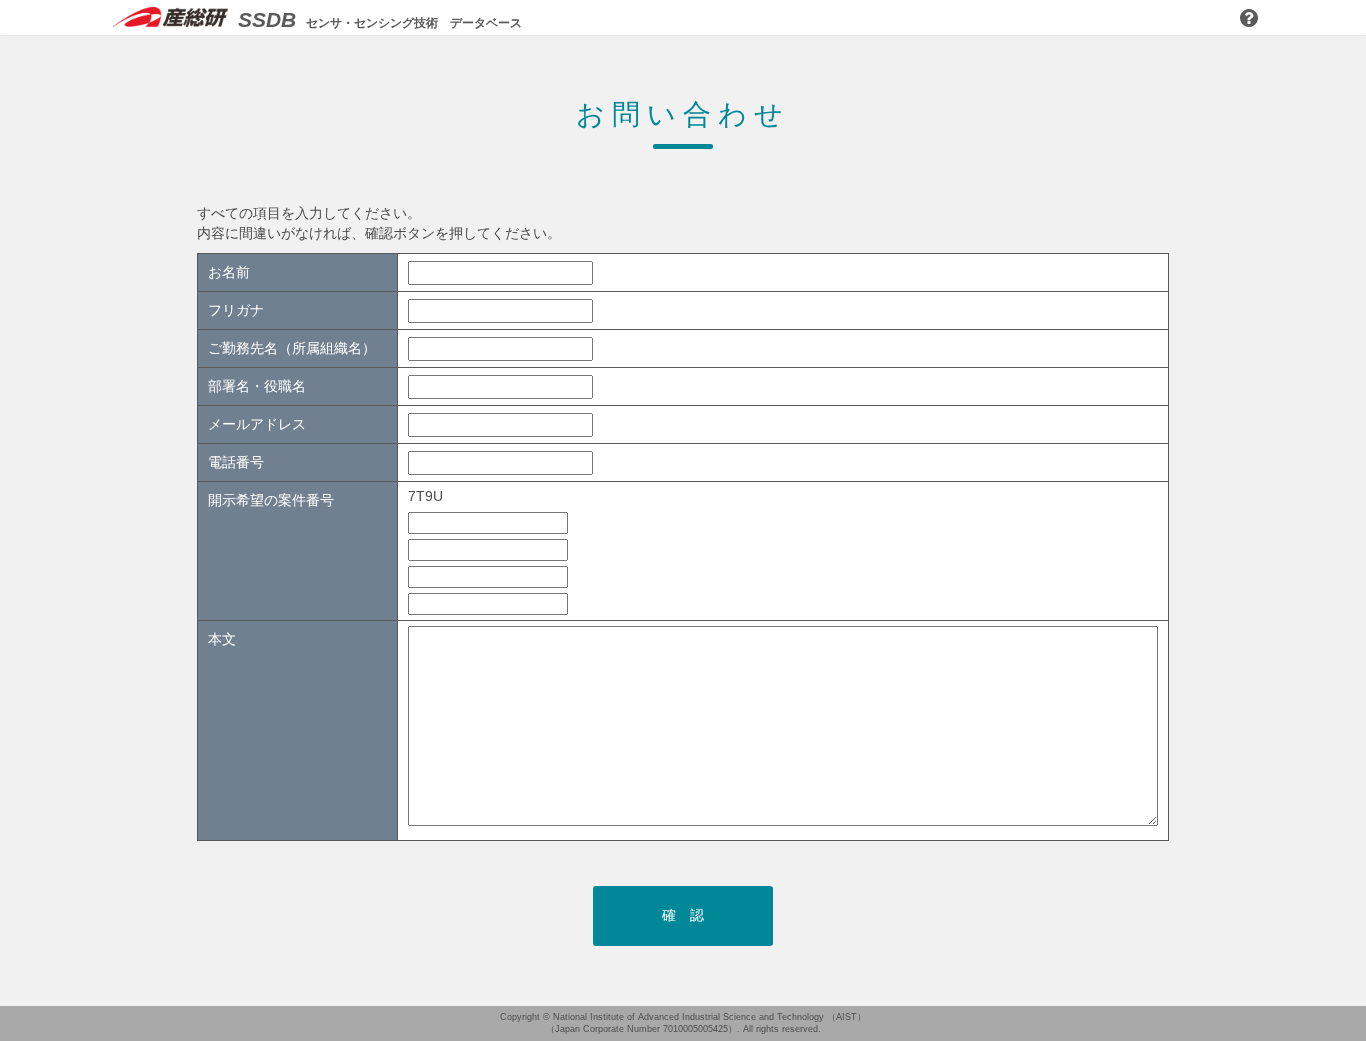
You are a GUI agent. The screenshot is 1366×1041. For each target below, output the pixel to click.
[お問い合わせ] (1249, 19)
